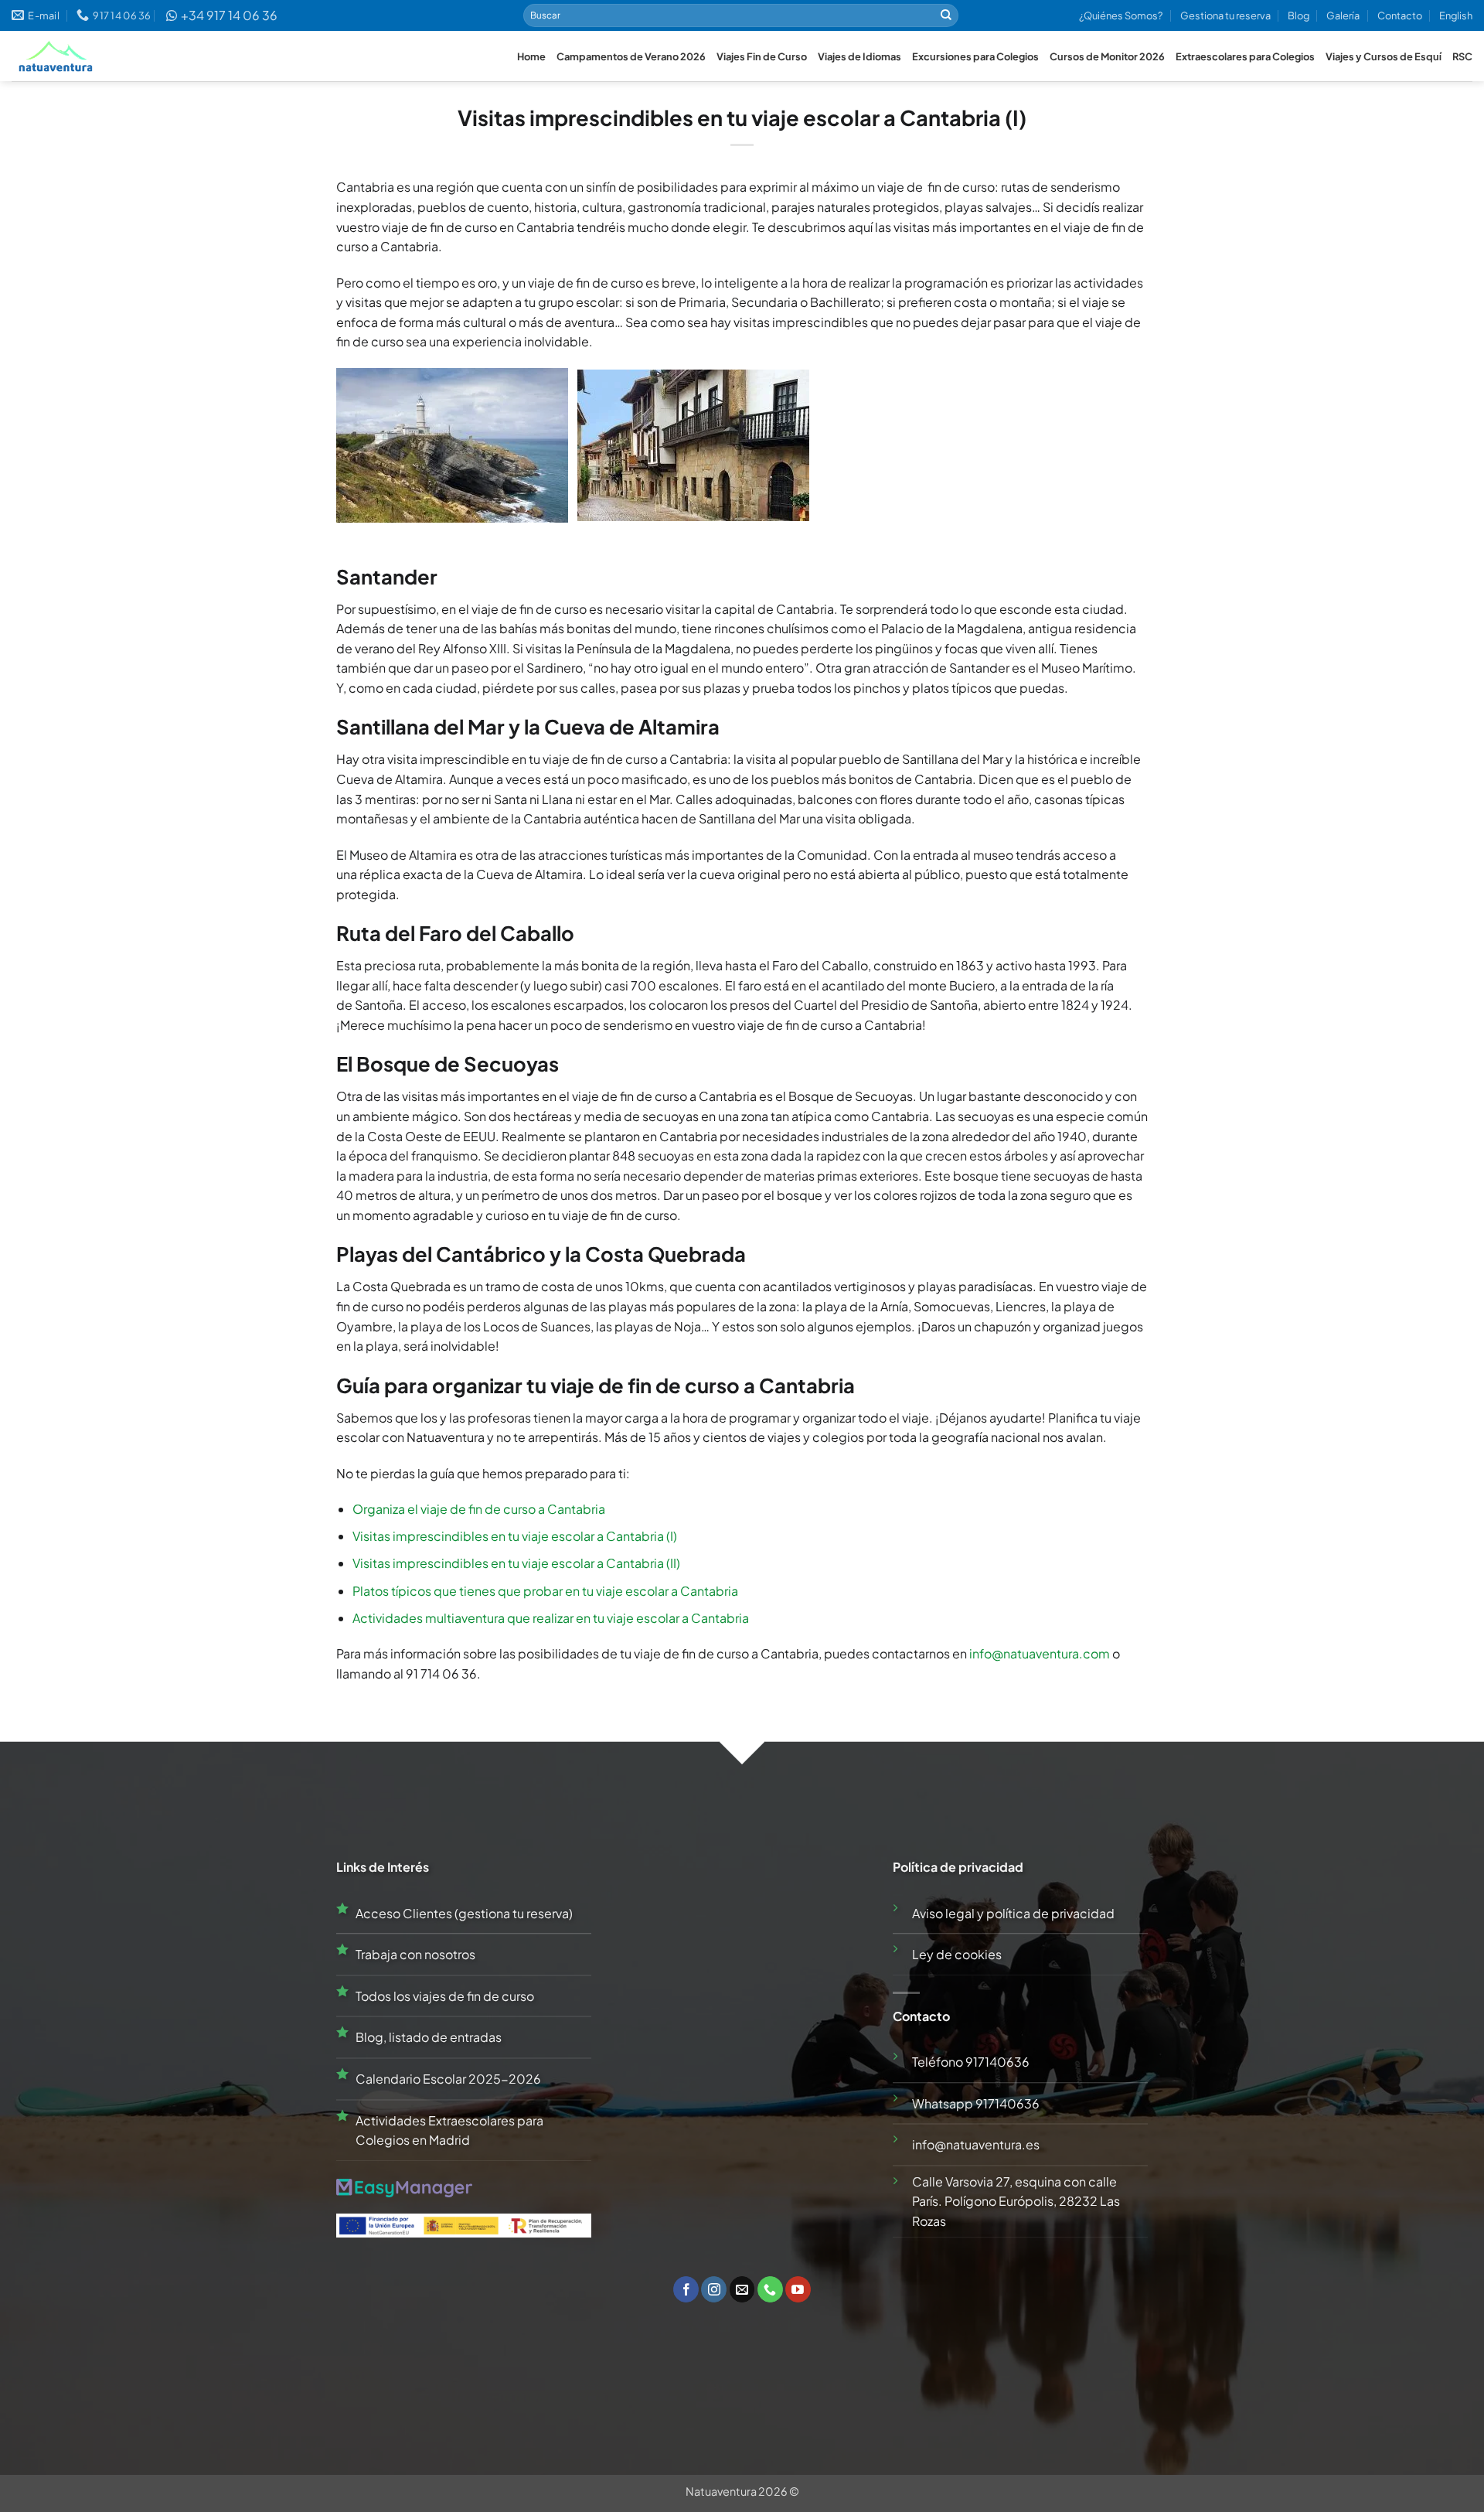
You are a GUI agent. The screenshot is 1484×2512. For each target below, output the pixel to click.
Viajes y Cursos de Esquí (1384, 56)
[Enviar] (946, 15)
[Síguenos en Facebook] (686, 2289)
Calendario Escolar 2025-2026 (448, 2079)
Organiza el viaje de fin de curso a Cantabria (479, 1509)
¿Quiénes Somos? (1121, 15)
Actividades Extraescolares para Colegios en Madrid (449, 2130)
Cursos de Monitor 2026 (1107, 56)
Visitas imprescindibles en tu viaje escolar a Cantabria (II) (516, 1563)
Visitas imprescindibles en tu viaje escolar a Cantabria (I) (515, 1536)
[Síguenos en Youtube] (798, 2289)
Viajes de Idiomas (859, 56)
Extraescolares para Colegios (1245, 56)
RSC (1462, 56)
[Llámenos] (770, 2289)
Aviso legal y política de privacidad (1013, 1913)
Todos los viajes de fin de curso (445, 1996)
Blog (1298, 15)
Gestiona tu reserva (1225, 15)
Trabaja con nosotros (415, 1954)
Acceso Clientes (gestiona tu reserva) (464, 1913)
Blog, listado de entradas (429, 2037)
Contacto (1400, 15)
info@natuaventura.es (976, 2144)
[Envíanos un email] (742, 2289)
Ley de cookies (957, 1954)
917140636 (997, 2062)
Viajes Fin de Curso (762, 56)
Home (531, 56)
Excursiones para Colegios (975, 56)
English (1456, 15)
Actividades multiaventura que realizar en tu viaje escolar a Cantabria (551, 1618)
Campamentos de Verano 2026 (631, 56)
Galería (1343, 15)
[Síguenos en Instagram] (714, 2289)
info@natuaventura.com (1040, 1653)
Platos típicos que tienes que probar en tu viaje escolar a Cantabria (545, 1591)
